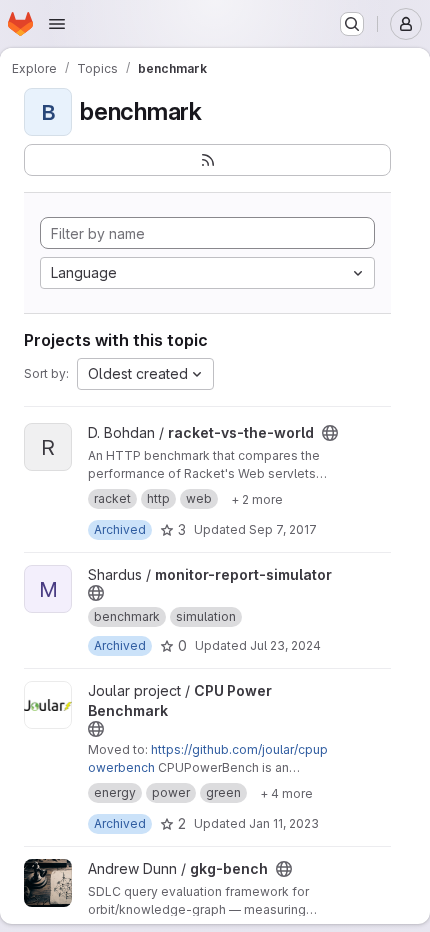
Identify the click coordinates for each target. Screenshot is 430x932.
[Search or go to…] (352, 24)
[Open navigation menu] (57, 24)
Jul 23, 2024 (285, 645)
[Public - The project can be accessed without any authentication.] (330, 433)
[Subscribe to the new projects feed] (207, 160)
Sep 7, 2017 (283, 529)
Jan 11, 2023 (284, 823)
